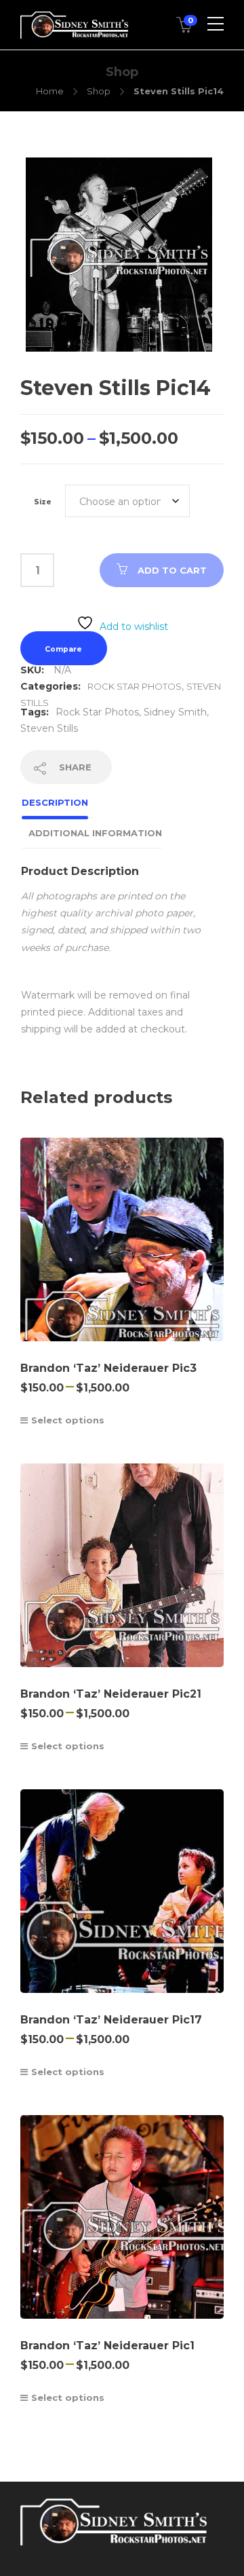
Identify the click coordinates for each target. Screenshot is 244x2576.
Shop (99, 91)
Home (50, 91)
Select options (68, 1420)
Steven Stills (49, 728)
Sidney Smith (175, 712)
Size (43, 502)
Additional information (95, 833)
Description (55, 802)
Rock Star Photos (135, 686)
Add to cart (172, 570)
